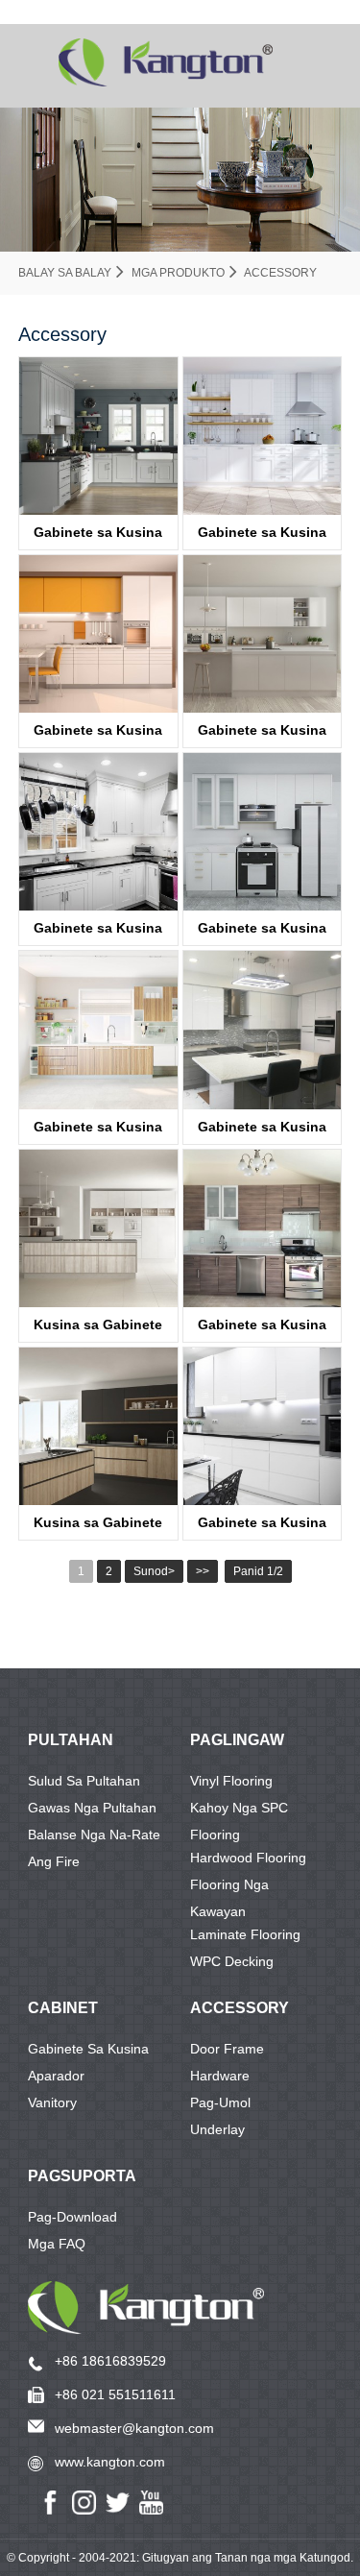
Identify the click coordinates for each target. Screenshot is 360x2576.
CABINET (63, 2008)
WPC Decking (232, 1961)
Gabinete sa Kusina (88, 2049)
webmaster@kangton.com (134, 2428)
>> (203, 1571)
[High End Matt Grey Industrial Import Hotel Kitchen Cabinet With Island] (98, 1228)
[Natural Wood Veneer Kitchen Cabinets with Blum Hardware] (98, 1030)
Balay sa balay (65, 273)
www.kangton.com (110, 2462)
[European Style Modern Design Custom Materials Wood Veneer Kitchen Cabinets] (262, 1228)
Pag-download (72, 2217)
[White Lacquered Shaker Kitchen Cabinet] (98, 832)
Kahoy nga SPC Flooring (239, 1810)
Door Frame (227, 2049)
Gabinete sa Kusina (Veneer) (98, 1131)
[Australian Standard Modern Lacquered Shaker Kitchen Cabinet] (98, 436)
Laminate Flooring (245, 1934)
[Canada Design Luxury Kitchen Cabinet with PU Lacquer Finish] (262, 1030)
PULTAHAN (71, 1740)
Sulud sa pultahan (84, 1781)
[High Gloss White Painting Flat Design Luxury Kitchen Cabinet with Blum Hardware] (262, 1426)
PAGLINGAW (237, 1740)
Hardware (220, 2076)
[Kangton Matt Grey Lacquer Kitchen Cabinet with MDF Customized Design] (262, 634)
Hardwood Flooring (248, 1858)
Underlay (217, 2129)
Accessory (280, 273)
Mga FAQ (57, 2244)
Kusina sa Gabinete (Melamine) (98, 1329)
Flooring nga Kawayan (229, 1887)
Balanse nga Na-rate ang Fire (94, 1837)
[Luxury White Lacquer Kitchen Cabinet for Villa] (262, 832)
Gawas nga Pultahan (92, 1808)
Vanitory (52, 2102)
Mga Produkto (178, 273)
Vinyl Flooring (231, 1781)
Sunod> (154, 1571)
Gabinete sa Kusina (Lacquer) (98, 537)
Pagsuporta (82, 2176)
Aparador (56, 2076)
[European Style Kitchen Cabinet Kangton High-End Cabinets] (98, 634)
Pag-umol (220, 2102)
